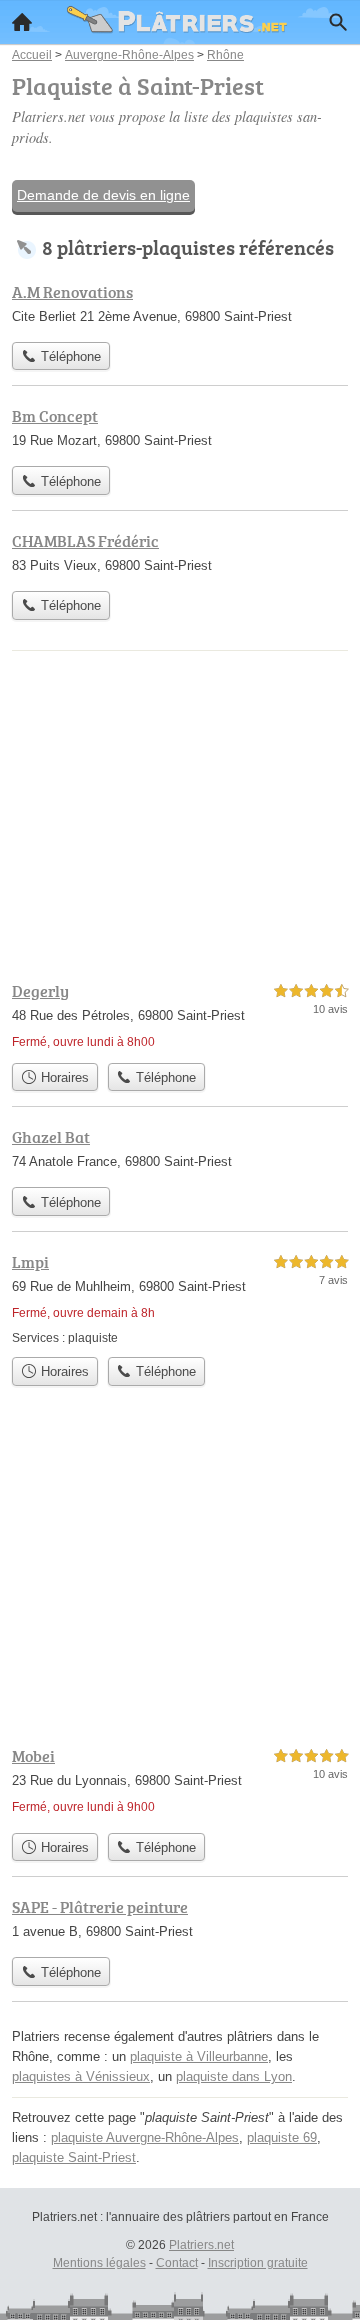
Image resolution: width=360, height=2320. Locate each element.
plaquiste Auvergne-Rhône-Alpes (145, 2137)
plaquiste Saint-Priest (74, 2157)
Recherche (338, 22)
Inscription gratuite (258, 2263)
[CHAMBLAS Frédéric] (180, 555)
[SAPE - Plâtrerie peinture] (180, 1921)
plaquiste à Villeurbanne (199, 2056)
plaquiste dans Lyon (234, 2076)
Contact (177, 2263)
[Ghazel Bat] (180, 1151)
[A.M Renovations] (180, 306)
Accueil (22, 22)
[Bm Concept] (180, 430)
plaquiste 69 (282, 2137)
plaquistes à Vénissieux (81, 2076)
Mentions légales (99, 2263)
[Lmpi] (180, 1298)
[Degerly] (180, 1016)
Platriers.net (201, 2245)
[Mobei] (180, 1783)
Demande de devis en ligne (103, 195)
